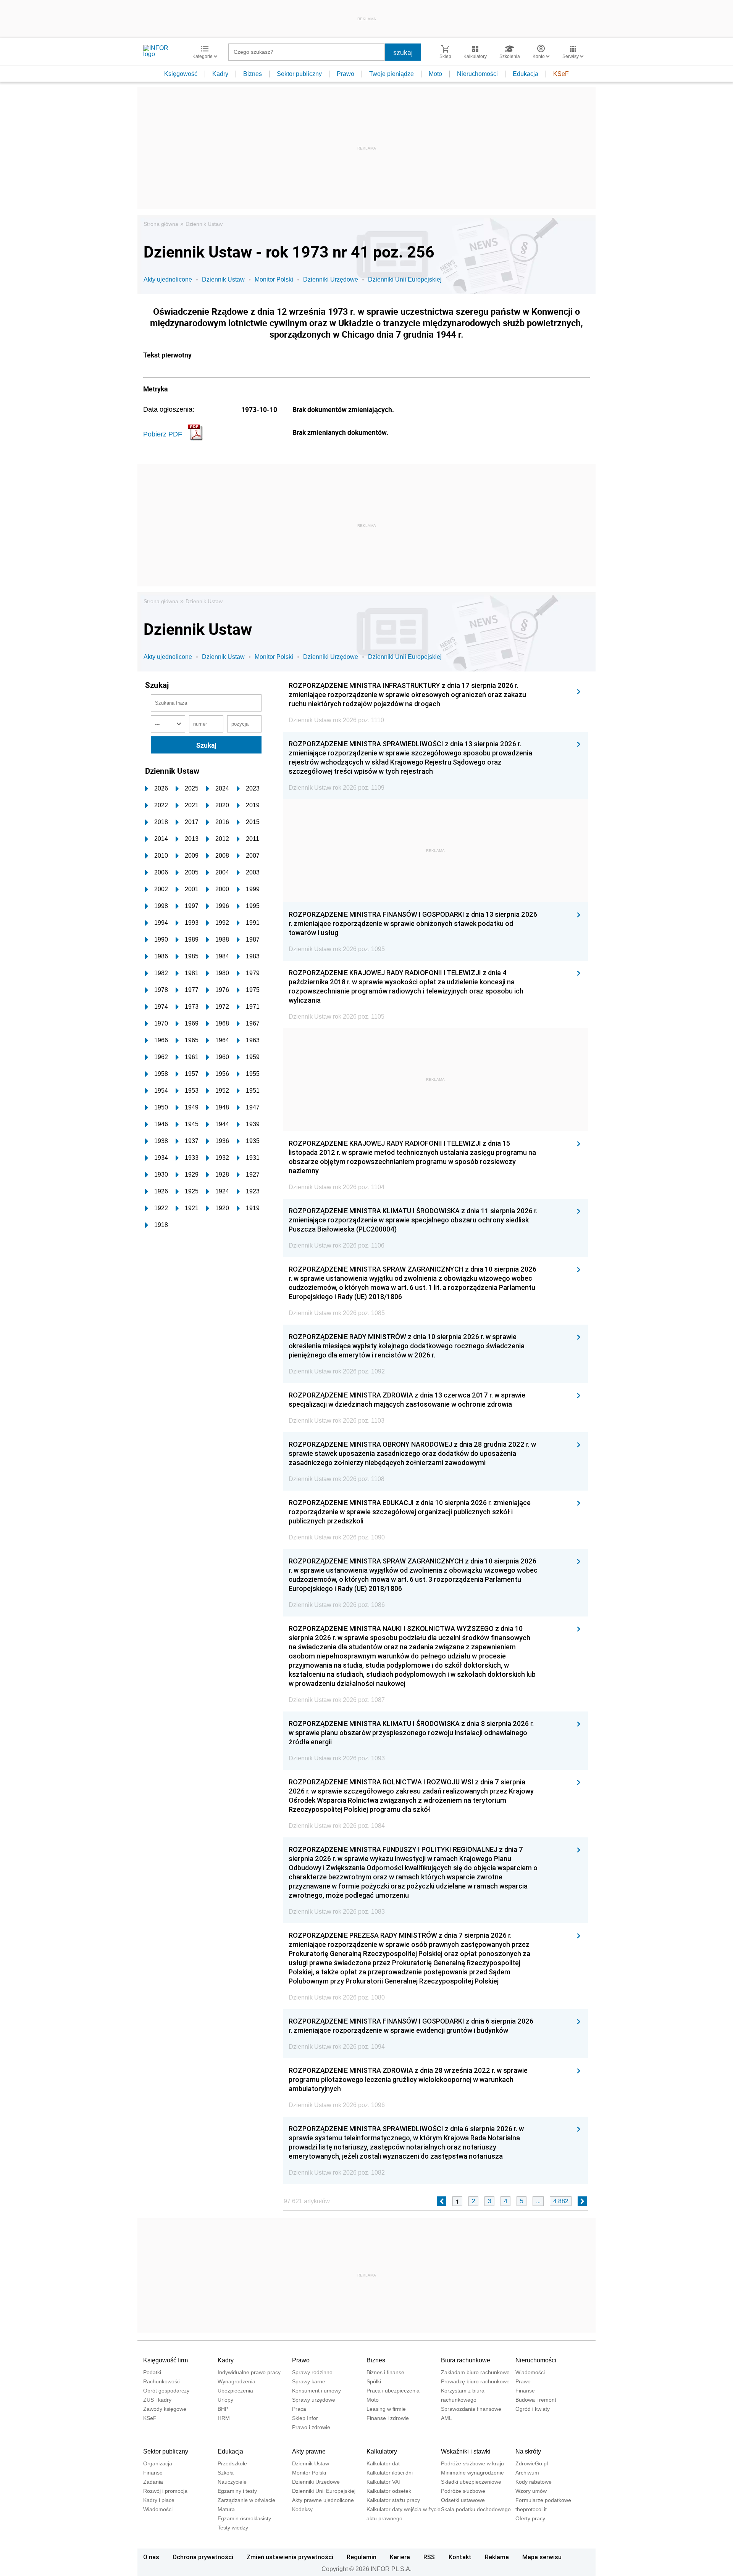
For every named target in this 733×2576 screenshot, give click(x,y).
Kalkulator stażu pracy (393, 2500)
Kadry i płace (159, 2500)
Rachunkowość (161, 2381)
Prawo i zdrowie (311, 2427)
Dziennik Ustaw (204, 224)
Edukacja (526, 74)
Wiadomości (530, 2372)
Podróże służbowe (463, 2491)
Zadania (153, 2482)
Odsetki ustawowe (463, 2500)
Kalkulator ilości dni (390, 2473)
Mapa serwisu (542, 2557)
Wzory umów (531, 2491)
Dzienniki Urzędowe (331, 279)
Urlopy (225, 2400)
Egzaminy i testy (237, 2491)
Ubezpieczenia (235, 2391)
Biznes (253, 74)
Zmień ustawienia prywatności (290, 2557)
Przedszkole (232, 2463)
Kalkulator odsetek (389, 2491)
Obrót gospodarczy (166, 2391)
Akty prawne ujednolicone (323, 2500)
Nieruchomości (477, 74)
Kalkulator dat (383, 2463)
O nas (151, 2557)
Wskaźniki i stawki (466, 2451)
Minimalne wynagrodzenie (472, 2473)
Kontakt (460, 2557)
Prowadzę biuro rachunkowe (475, 2381)
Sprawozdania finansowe (471, 2409)
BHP (223, 2409)
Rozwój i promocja (165, 2491)
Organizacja (158, 2463)
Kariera (400, 2557)
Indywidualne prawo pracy (249, 2372)
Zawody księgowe (165, 2409)
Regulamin (362, 2557)
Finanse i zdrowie (388, 2418)
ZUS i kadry (157, 2400)
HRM (224, 2418)
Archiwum (527, 2473)
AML (446, 2418)
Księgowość (181, 74)
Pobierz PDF (163, 434)
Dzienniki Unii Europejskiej (405, 279)
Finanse (525, 2391)
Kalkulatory (382, 2451)
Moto (435, 74)
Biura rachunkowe (466, 2360)
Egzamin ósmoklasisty (244, 2518)
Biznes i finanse (385, 2372)
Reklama (497, 2557)
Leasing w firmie (386, 2409)
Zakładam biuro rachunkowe (475, 2372)
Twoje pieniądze (392, 74)
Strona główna (161, 224)
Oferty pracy (530, 2518)
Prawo (346, 74)
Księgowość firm (165, 2360)
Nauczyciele (232, 2482)
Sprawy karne (309, 2381)
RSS (429, 2557)
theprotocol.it (531, 2509)
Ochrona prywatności (203, 2557)
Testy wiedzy (233, 2528)
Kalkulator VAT (384, 2482)
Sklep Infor (305, 2418)
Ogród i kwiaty (533, 2409)
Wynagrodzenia (237, 2381)
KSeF (561, 74)
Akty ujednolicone (168, 279)
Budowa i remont (536, 2400)
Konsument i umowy (316, 2391)
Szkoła (226, 2473)
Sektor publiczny (299, 74)
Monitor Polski (274, 279)
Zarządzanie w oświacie (246, 2500)
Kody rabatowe (534, 2482)
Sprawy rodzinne (312, 2372)
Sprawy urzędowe (314, 2400)
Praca (299, 2409)
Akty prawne (309, 2451)
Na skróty (528, 2451)
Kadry (220, 74)
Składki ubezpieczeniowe (471, 2482)
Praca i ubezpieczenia (393, 2391)
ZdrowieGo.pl (532, 2463)
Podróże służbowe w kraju (472, 2463)
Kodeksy (302, 2509)
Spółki (374, 2381)
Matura (226, 2509)
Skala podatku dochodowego (476, 2509)
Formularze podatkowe (543, 2500)
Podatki (152, 2372)
